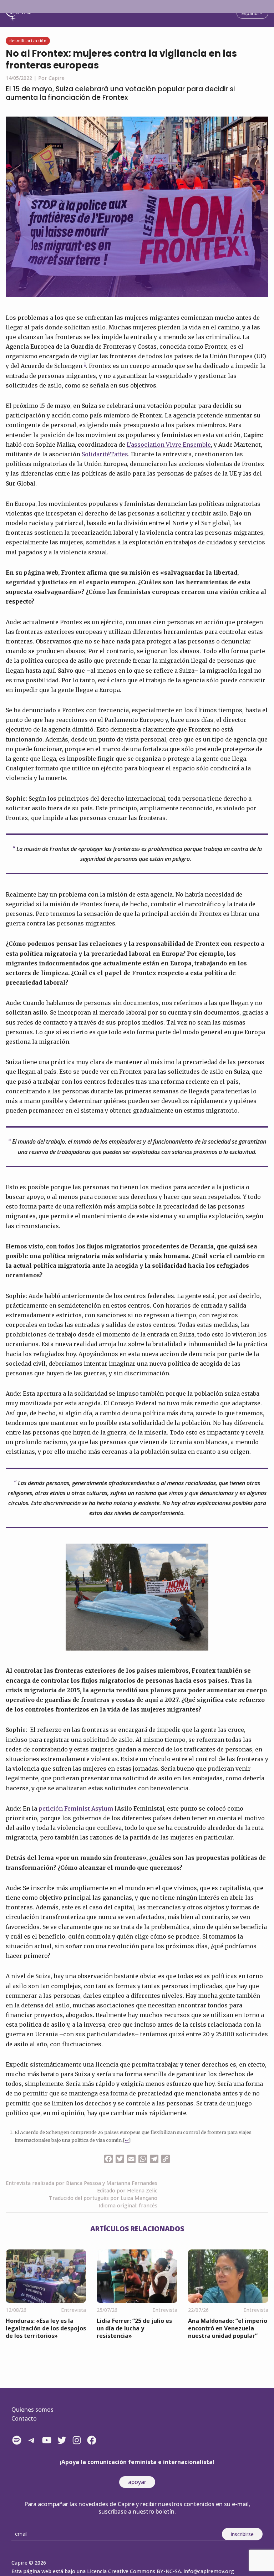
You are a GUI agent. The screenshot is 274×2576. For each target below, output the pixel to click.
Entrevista (73, 2310)
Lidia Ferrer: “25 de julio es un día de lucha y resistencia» (134, 2328)
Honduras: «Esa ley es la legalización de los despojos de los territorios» (46, 2328)
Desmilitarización (28, 40)
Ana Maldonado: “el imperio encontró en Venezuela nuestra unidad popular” (228, 2328)
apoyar (137, 2482)
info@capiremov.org (209, 2571)
